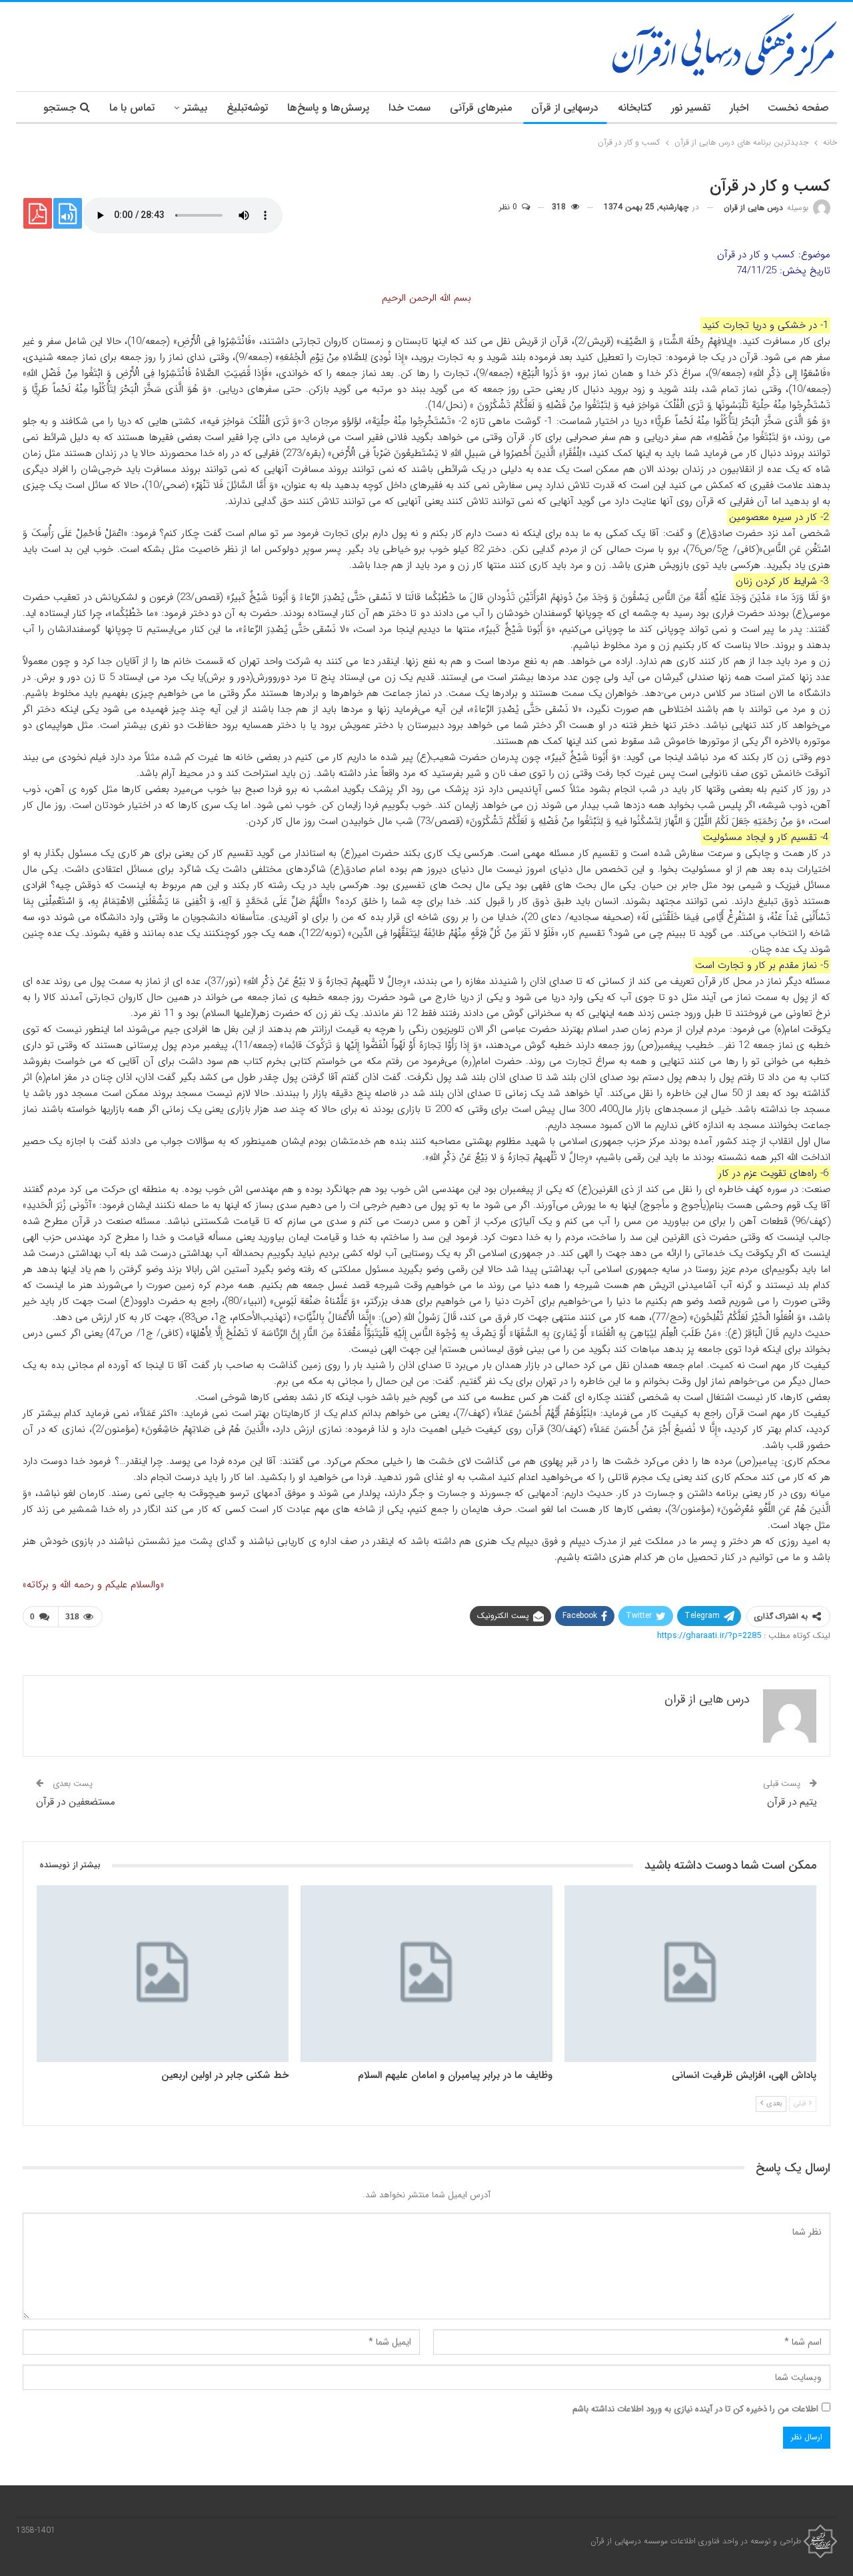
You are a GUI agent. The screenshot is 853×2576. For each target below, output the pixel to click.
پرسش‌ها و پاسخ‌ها (328, 108)
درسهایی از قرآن (565, 108)
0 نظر (509, 207)
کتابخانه (635, 108)
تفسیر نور (691, 108)
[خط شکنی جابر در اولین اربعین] (163, 1974)
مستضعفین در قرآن (76, 1802)
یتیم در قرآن (792, 1802)
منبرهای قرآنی (481, 108)
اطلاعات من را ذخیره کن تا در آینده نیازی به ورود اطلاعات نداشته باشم (695, 2409)
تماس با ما (132, 108)
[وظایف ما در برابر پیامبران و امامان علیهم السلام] (426, 1974)
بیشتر (195, 108)
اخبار (739, 108)
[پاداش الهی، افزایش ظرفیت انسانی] (690, 1974)
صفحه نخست (798, 108)
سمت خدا (410, 108)
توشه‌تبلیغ (247, 108)
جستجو (60, 108)
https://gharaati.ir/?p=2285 (709, 1636)
